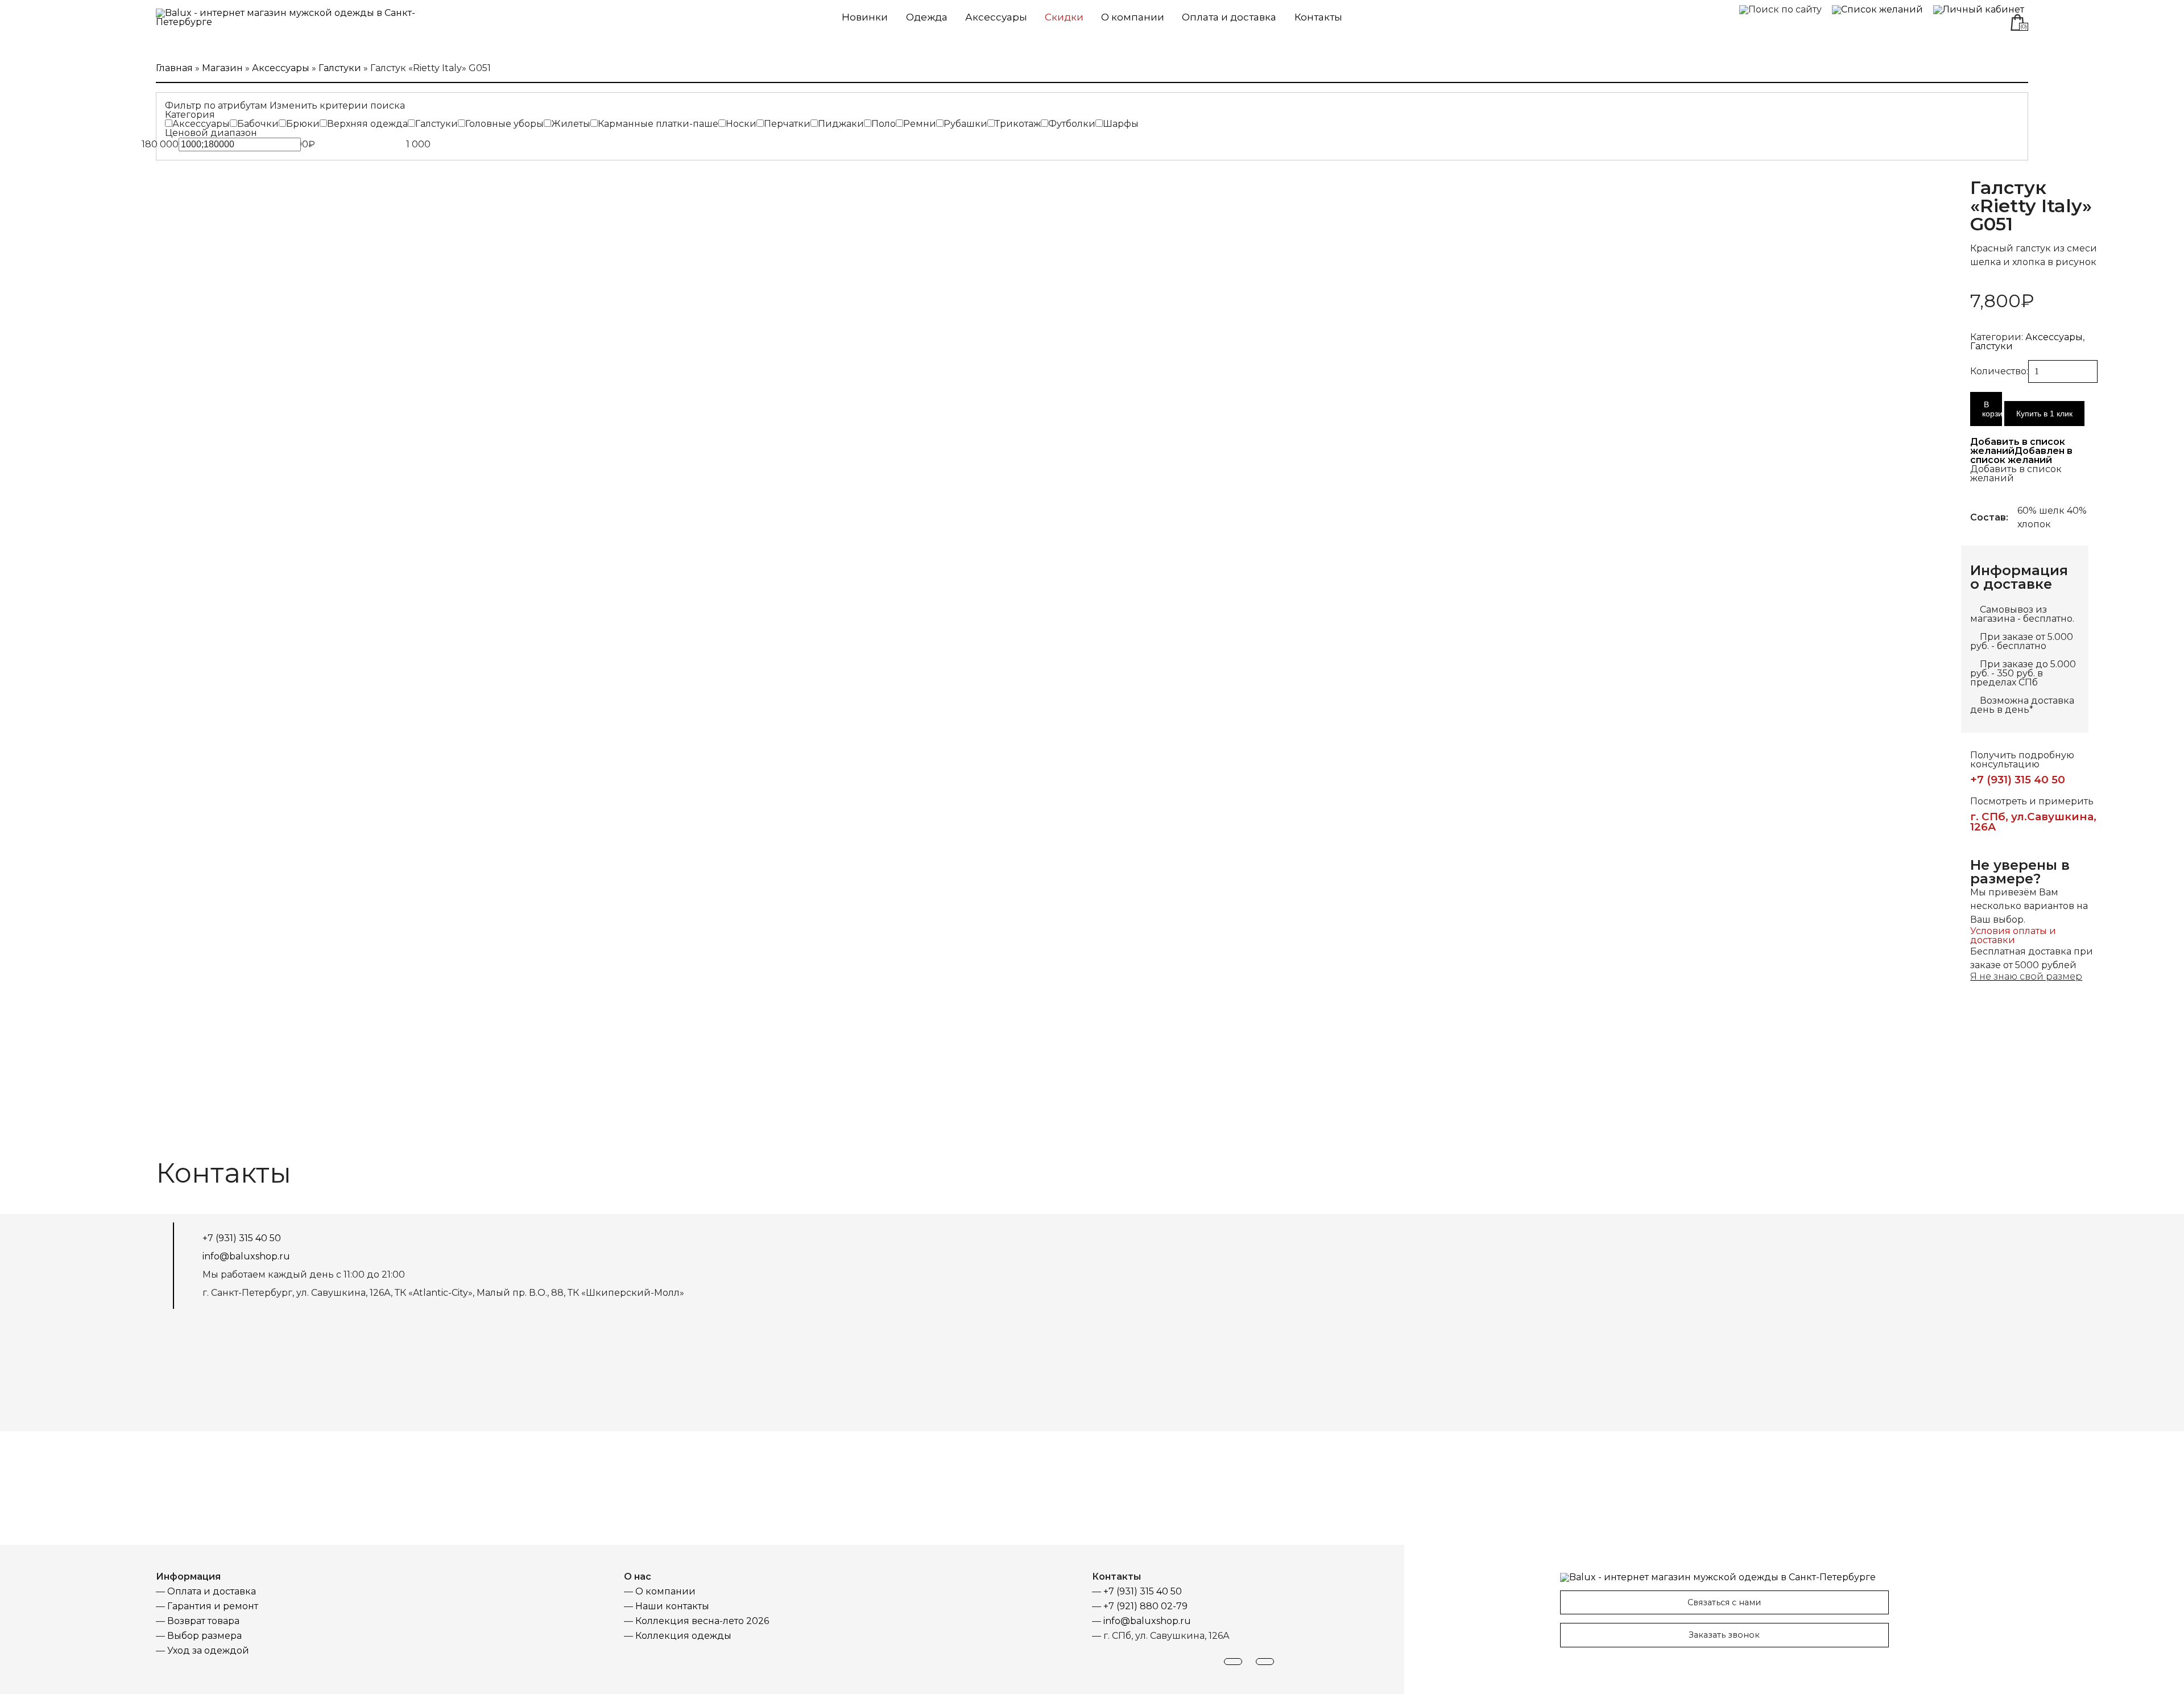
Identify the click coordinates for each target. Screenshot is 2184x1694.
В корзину (1992, 409)
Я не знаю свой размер (2026, 976)
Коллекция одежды (683, 1636)
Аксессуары (996, 17)
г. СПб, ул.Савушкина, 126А (2033, 822)
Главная (174, 68)
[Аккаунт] (1979, 9)
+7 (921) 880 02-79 (1145, 1606)
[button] (2021, 451)
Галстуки (340, 68)
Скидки (1064, 17)
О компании (1133, 17)
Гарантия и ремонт (213, 1606)
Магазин (222, 68)
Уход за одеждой (208, 1650)
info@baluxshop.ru (246, 1257)
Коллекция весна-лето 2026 (702, 1621)
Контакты (1318, 17)
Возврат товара (203, 1621)
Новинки (865, 17)
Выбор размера (204, 1636)
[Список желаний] (1877, 9)
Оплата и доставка (1229, 17)
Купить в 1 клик (2044, 414)
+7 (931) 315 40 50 (2018, 780)
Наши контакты (672, 1606)
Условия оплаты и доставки (2013, 935)
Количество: (1999, 371)
